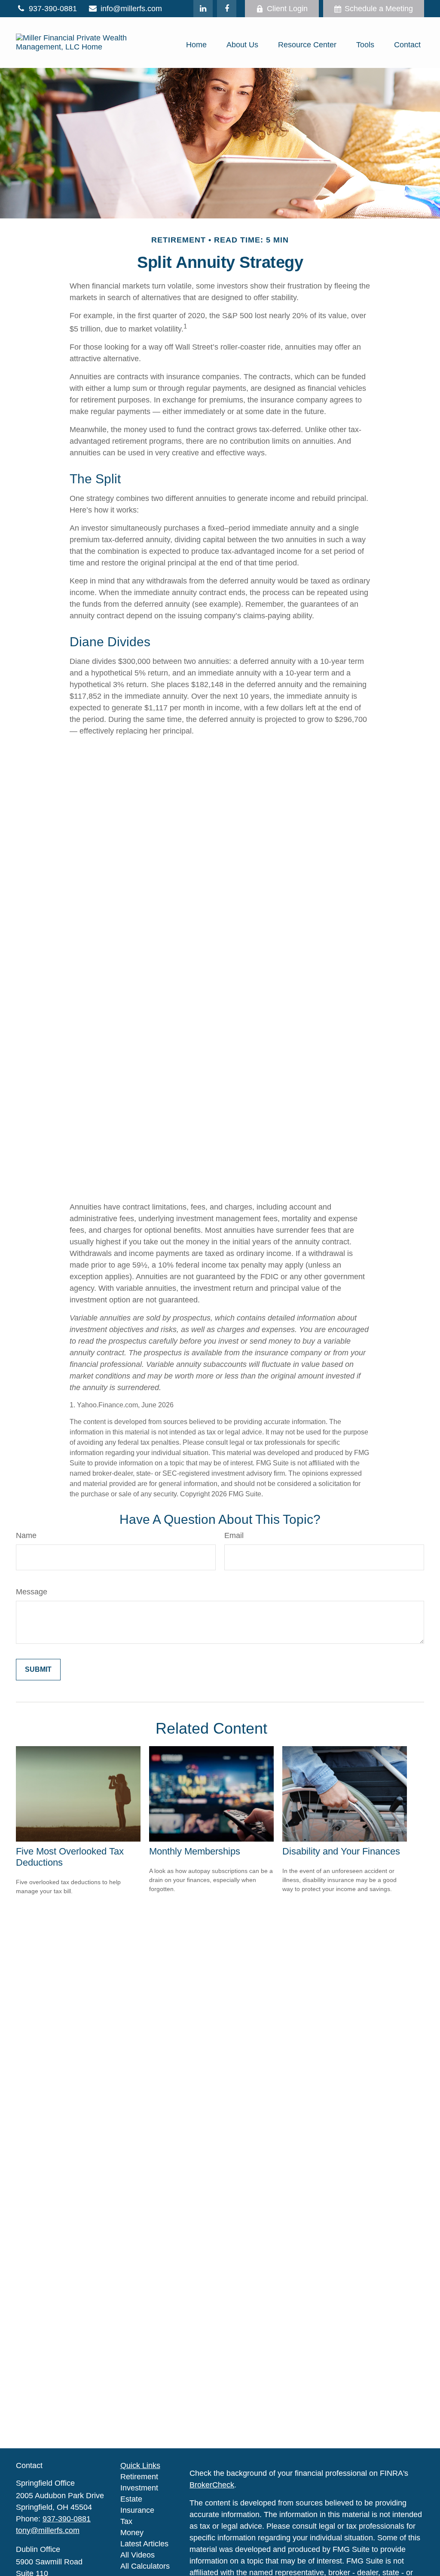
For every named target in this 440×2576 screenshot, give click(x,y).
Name (26, 1535)
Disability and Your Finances (341, 1851)
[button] (196, 45)
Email (234, 1535)
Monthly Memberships (195, 1851)
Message (32, 1592)
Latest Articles (144, 2544)
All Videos (137, 2555)
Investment (139, 2488)
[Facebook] (227, 9)
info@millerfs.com (131, 9)
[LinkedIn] (203, 9)
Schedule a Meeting (379, 9)
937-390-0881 (53, 9)
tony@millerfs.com (48, 2530)
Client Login (287, 9)
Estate (131, 2499)
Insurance (137, 2510)
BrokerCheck (212, 2485)
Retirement (139, 2477)
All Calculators (145, 2566)
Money (132, 2533)
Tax (126, 2521)
